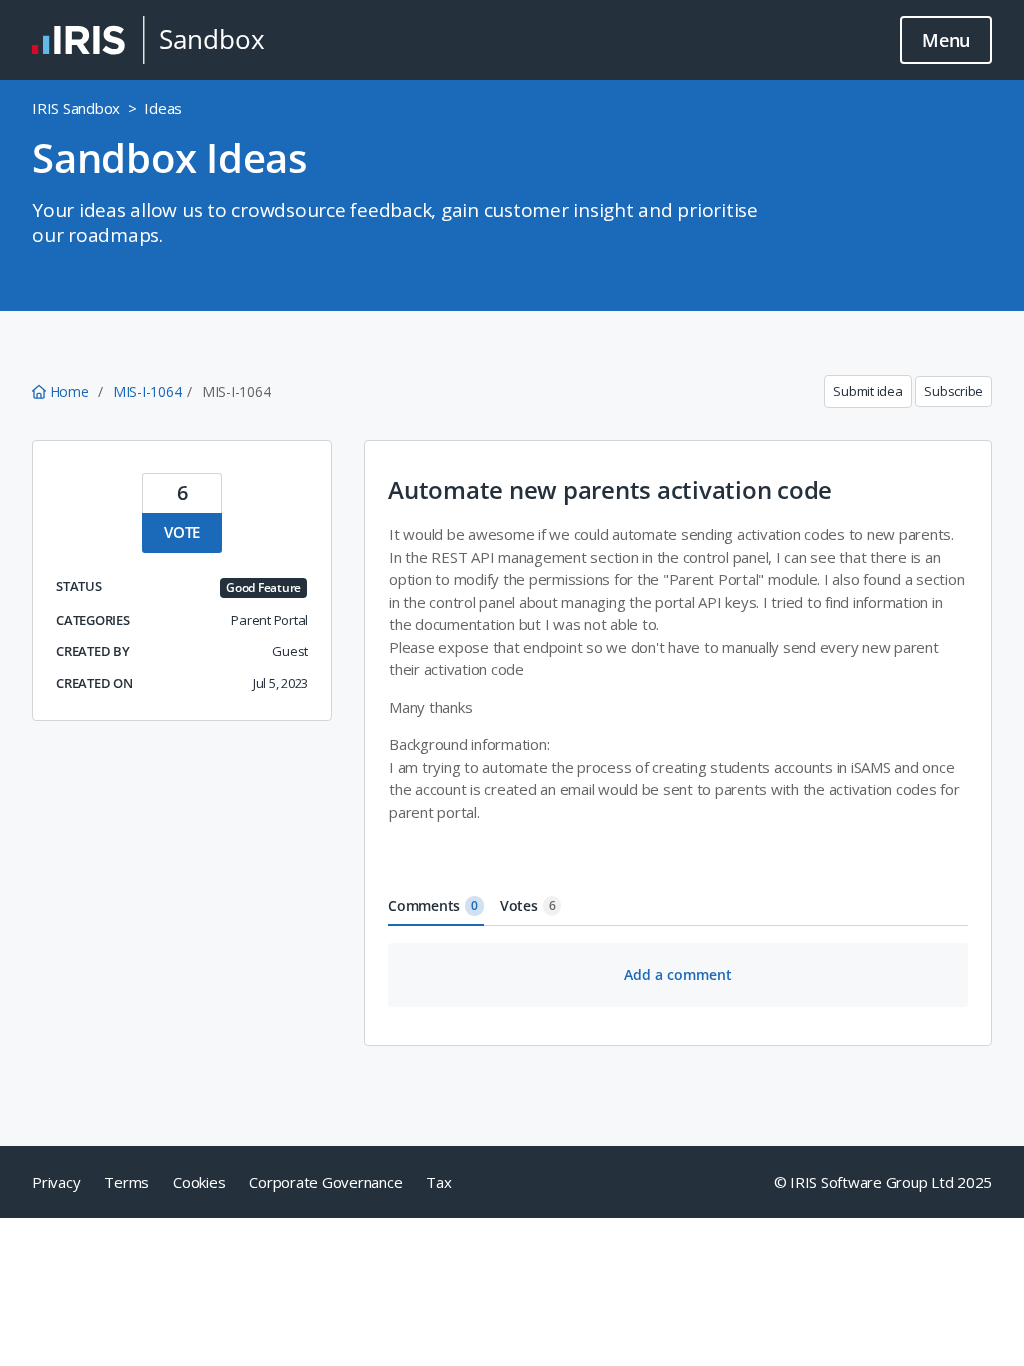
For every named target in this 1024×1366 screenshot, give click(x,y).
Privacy (56, 1182)
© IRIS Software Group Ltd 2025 (883, 1182)
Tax (438, 1182)
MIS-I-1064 (147, 391)
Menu (946, 40)
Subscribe (953, 391)
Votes (528, 905)
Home (69, 391)
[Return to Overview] (148, 40)
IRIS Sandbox (76, 108)
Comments (433, 905)
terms (126, 1182)
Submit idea (867, 391)
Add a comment (678, 974)
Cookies (199, 1182)
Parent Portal (269, 620)
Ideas (163, 108)
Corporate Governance (325, 1182)
